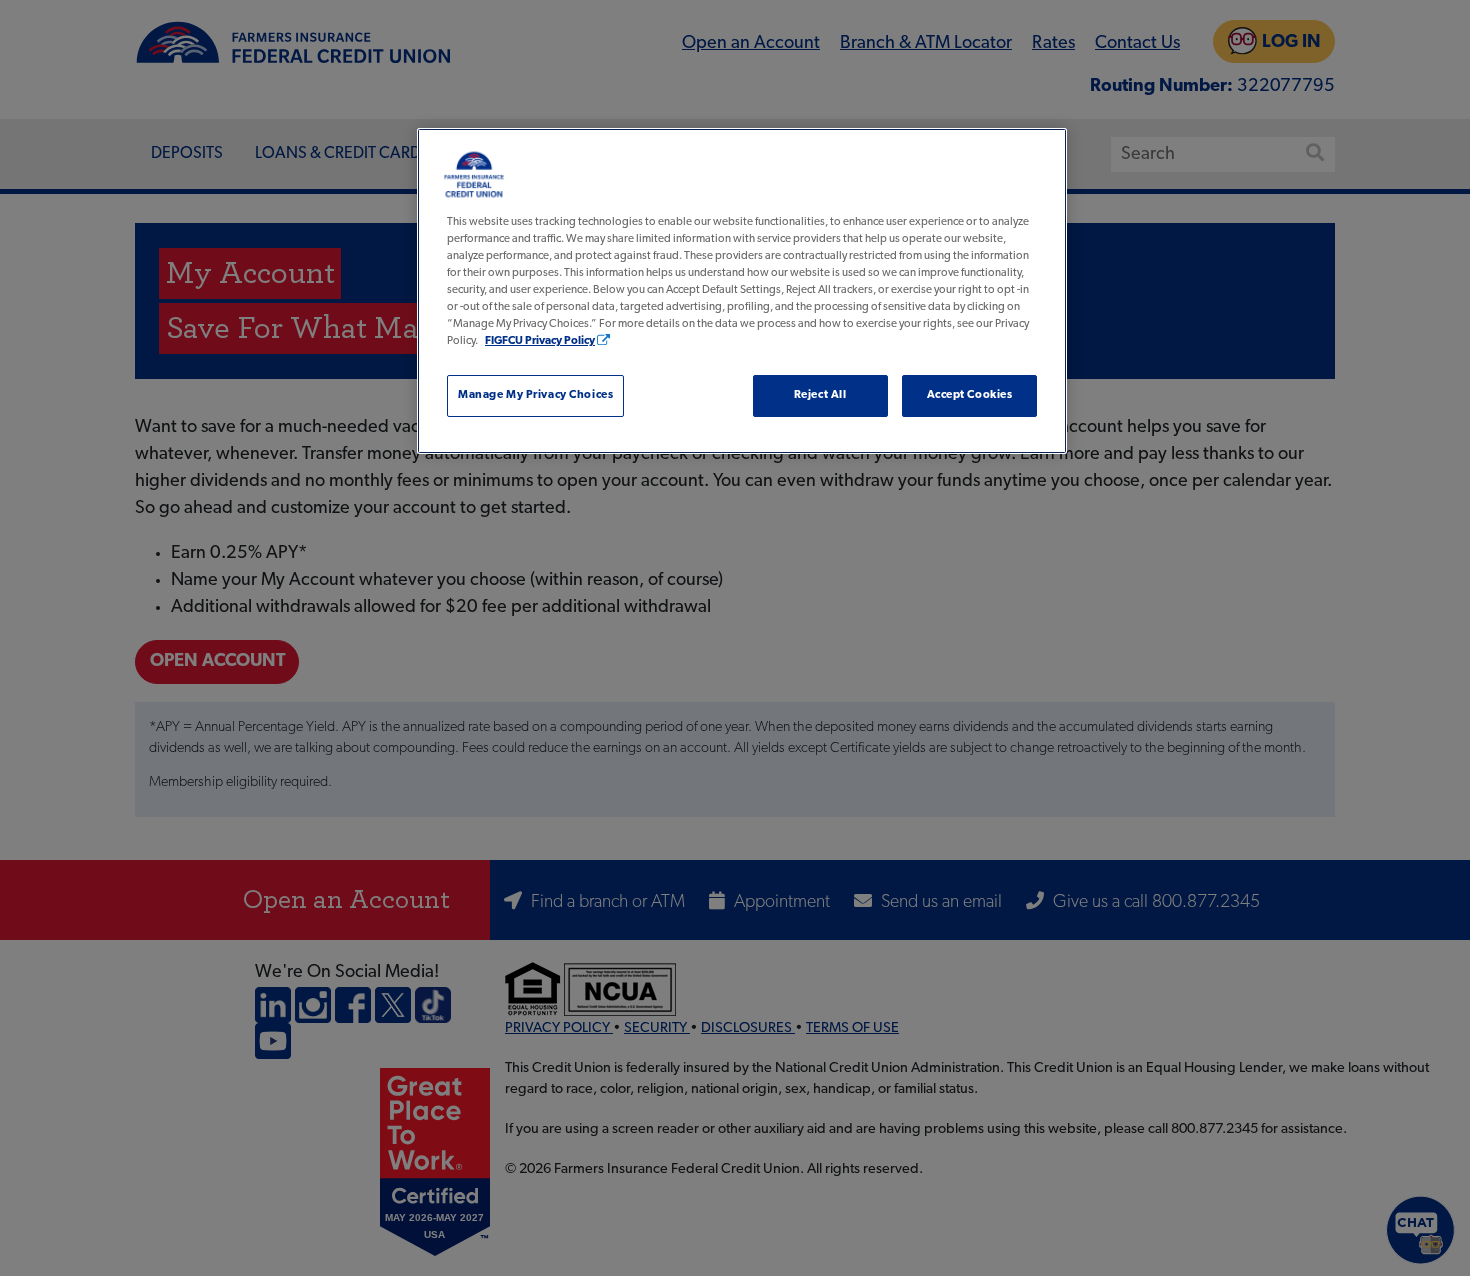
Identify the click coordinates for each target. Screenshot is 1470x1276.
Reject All (820, 395)
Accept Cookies (970, 395)
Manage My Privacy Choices (535, 395)
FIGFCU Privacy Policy (540, 341)
